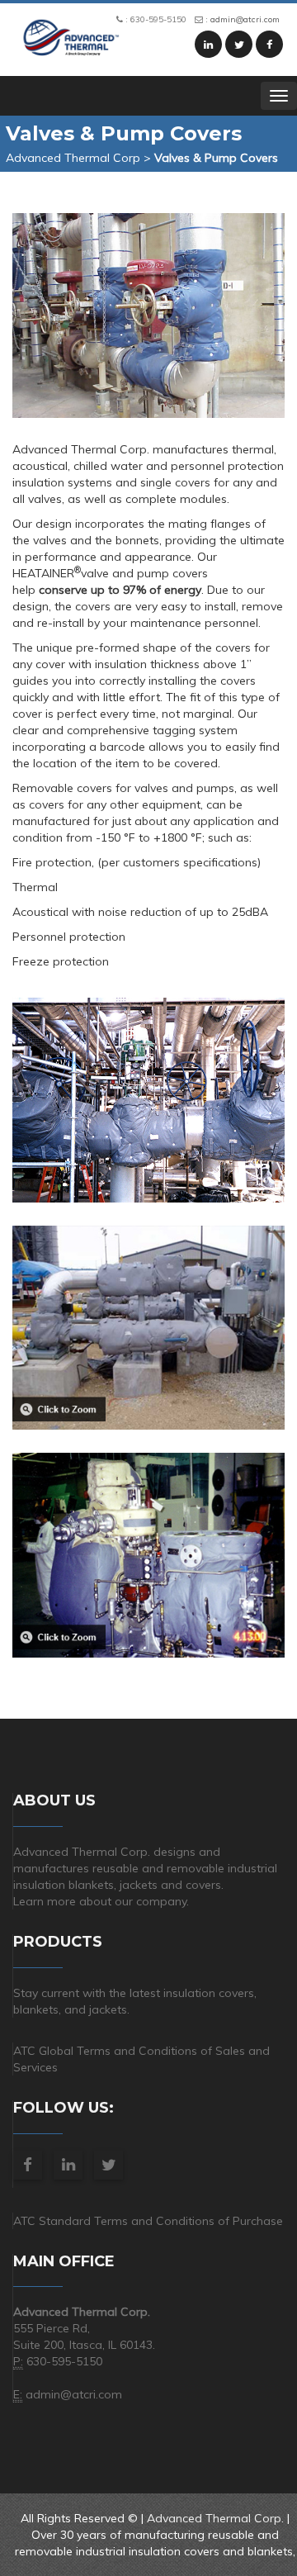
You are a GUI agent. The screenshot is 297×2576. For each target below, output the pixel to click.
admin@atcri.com (74, 2394)
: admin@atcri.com (241, 19)
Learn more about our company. (101, 1901)
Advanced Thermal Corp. (215, 2518)
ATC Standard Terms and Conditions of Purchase (148, 2221)
